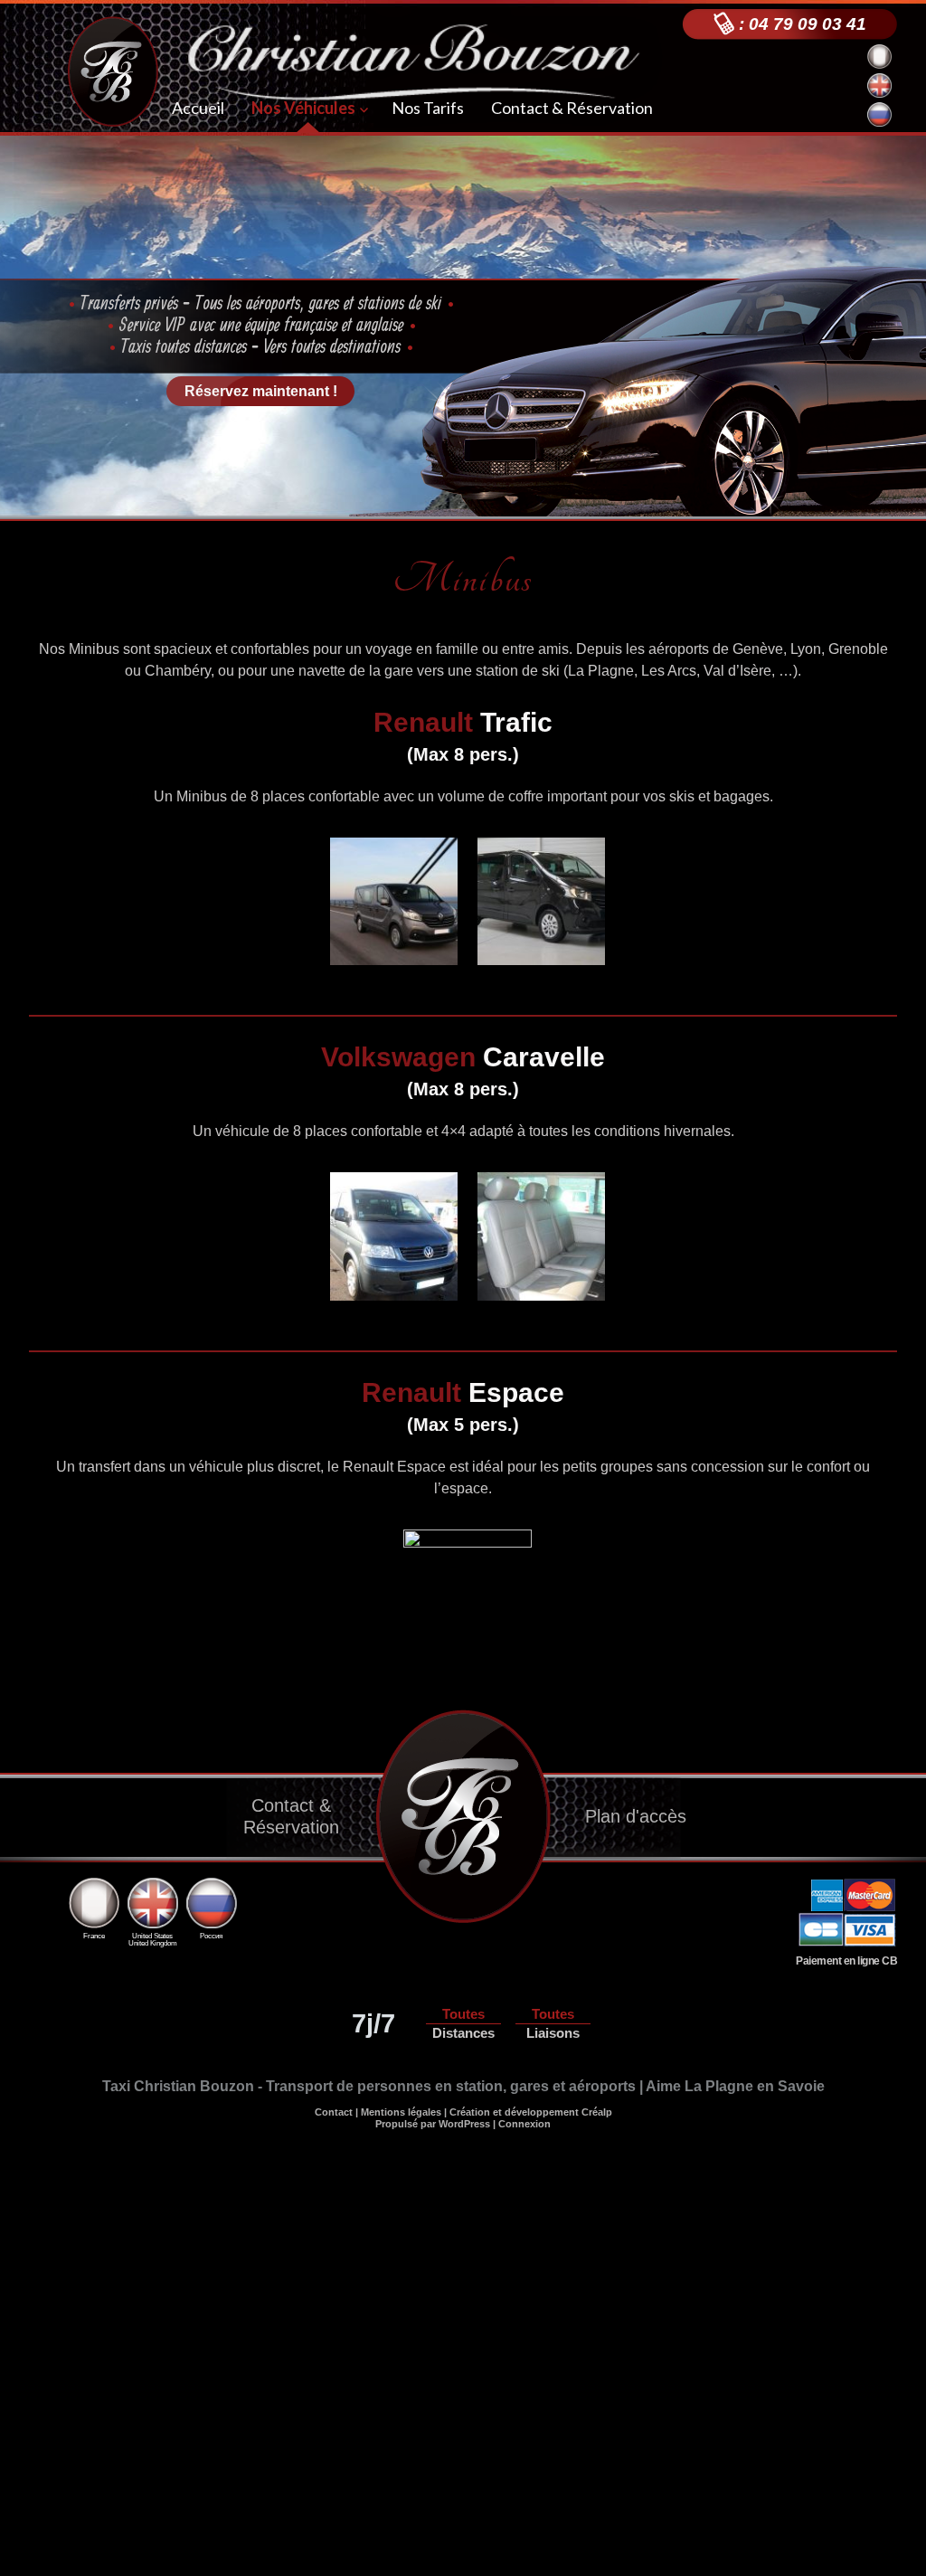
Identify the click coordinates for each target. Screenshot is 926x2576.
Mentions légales (401, 2112)
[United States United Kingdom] (152, 1888)
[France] (94, 1888)
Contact (334, 2112)
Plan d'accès (636, 1816)
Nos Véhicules (303, 108)
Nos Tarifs (428, 108)
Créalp (597, 2112)
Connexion (524, 2124)
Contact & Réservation (572, 108)
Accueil (198, 108)
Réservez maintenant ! (261, 391)
